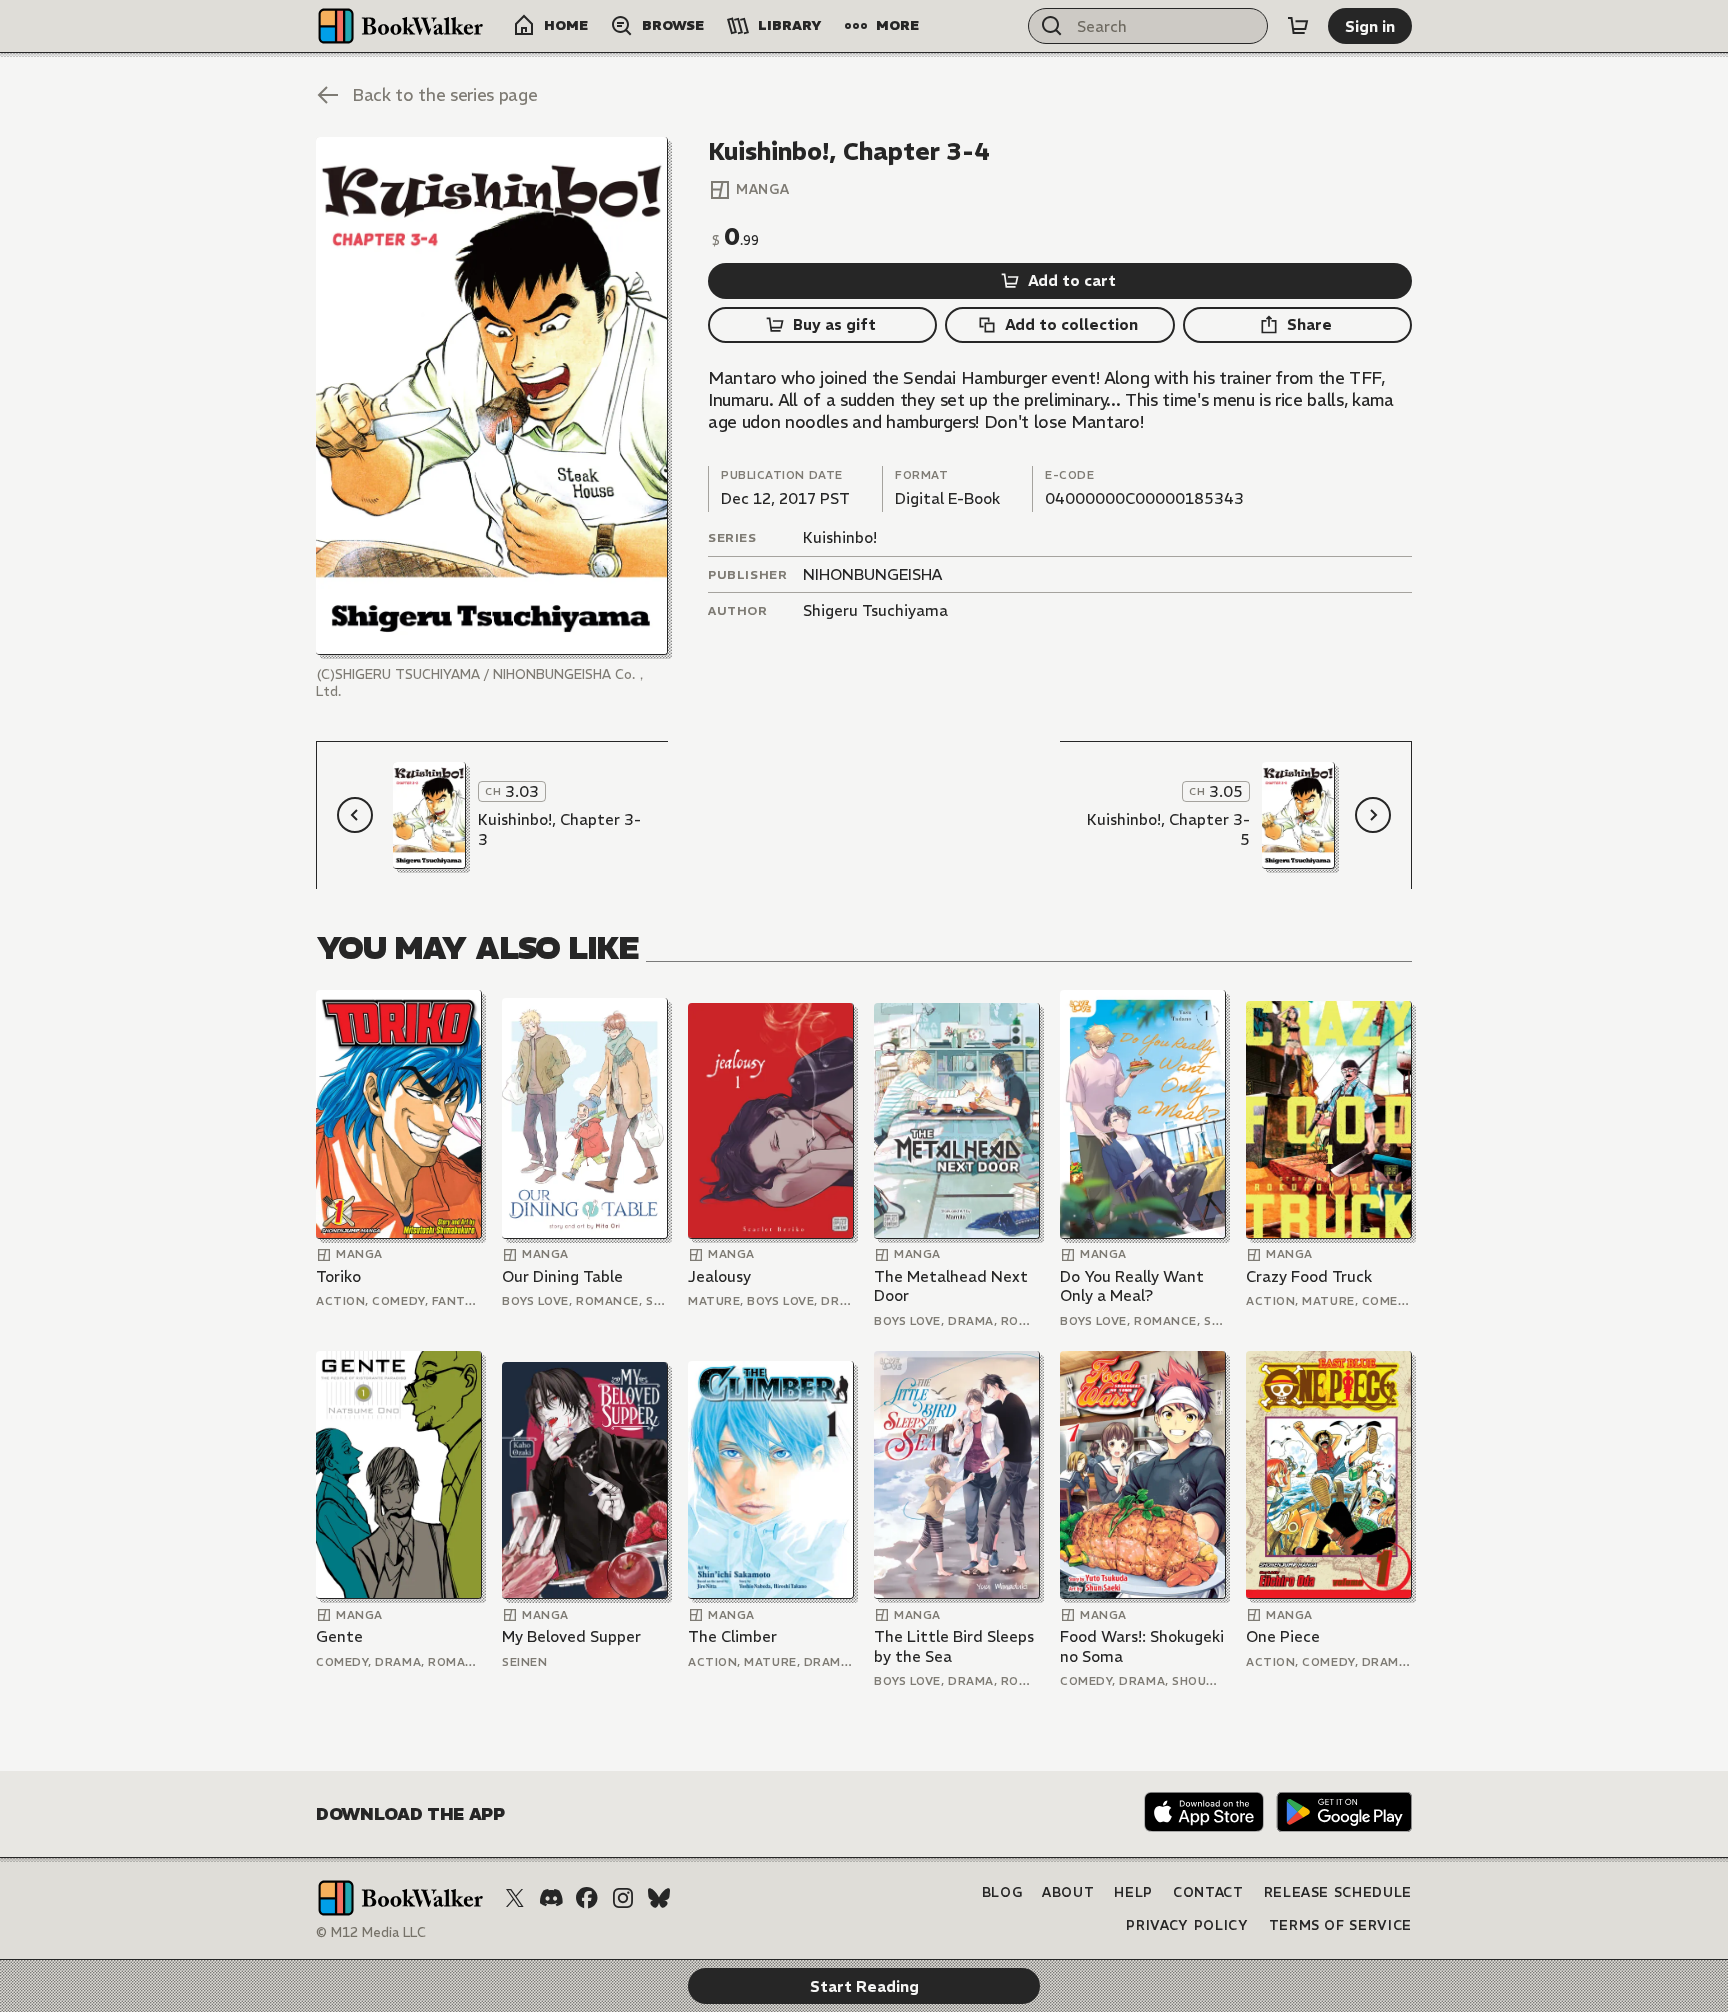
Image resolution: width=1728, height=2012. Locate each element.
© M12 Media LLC (371, 1932)
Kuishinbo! (840, 537)
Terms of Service (1340, 1925)
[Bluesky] (659, 1898)
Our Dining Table (562, 1276)
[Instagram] (623, 1898)
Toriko (338, 1276)
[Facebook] (587, 1898)
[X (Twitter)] (515, 1898)
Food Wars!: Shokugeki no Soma (1142, 1646)
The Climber (732, 1636)
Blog (1002, 1892)
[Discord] (551, 1898)
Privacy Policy (1187, 1925)
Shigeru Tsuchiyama (875, 610)
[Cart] (1298, 26)
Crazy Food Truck (1309, 1276)
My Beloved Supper (571, 1636)
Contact (1208, 1892)
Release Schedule (1338, 1892)
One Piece (1283, 1636)
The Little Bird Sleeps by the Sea (954, 1646)
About (1068, 1892)
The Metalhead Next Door (951, 1286)
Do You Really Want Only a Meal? (1132, 1286)
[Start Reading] (492, 396)
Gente (339, 1636)
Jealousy (719, 1276)
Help (1133, 1892)
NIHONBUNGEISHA (872, 574)
